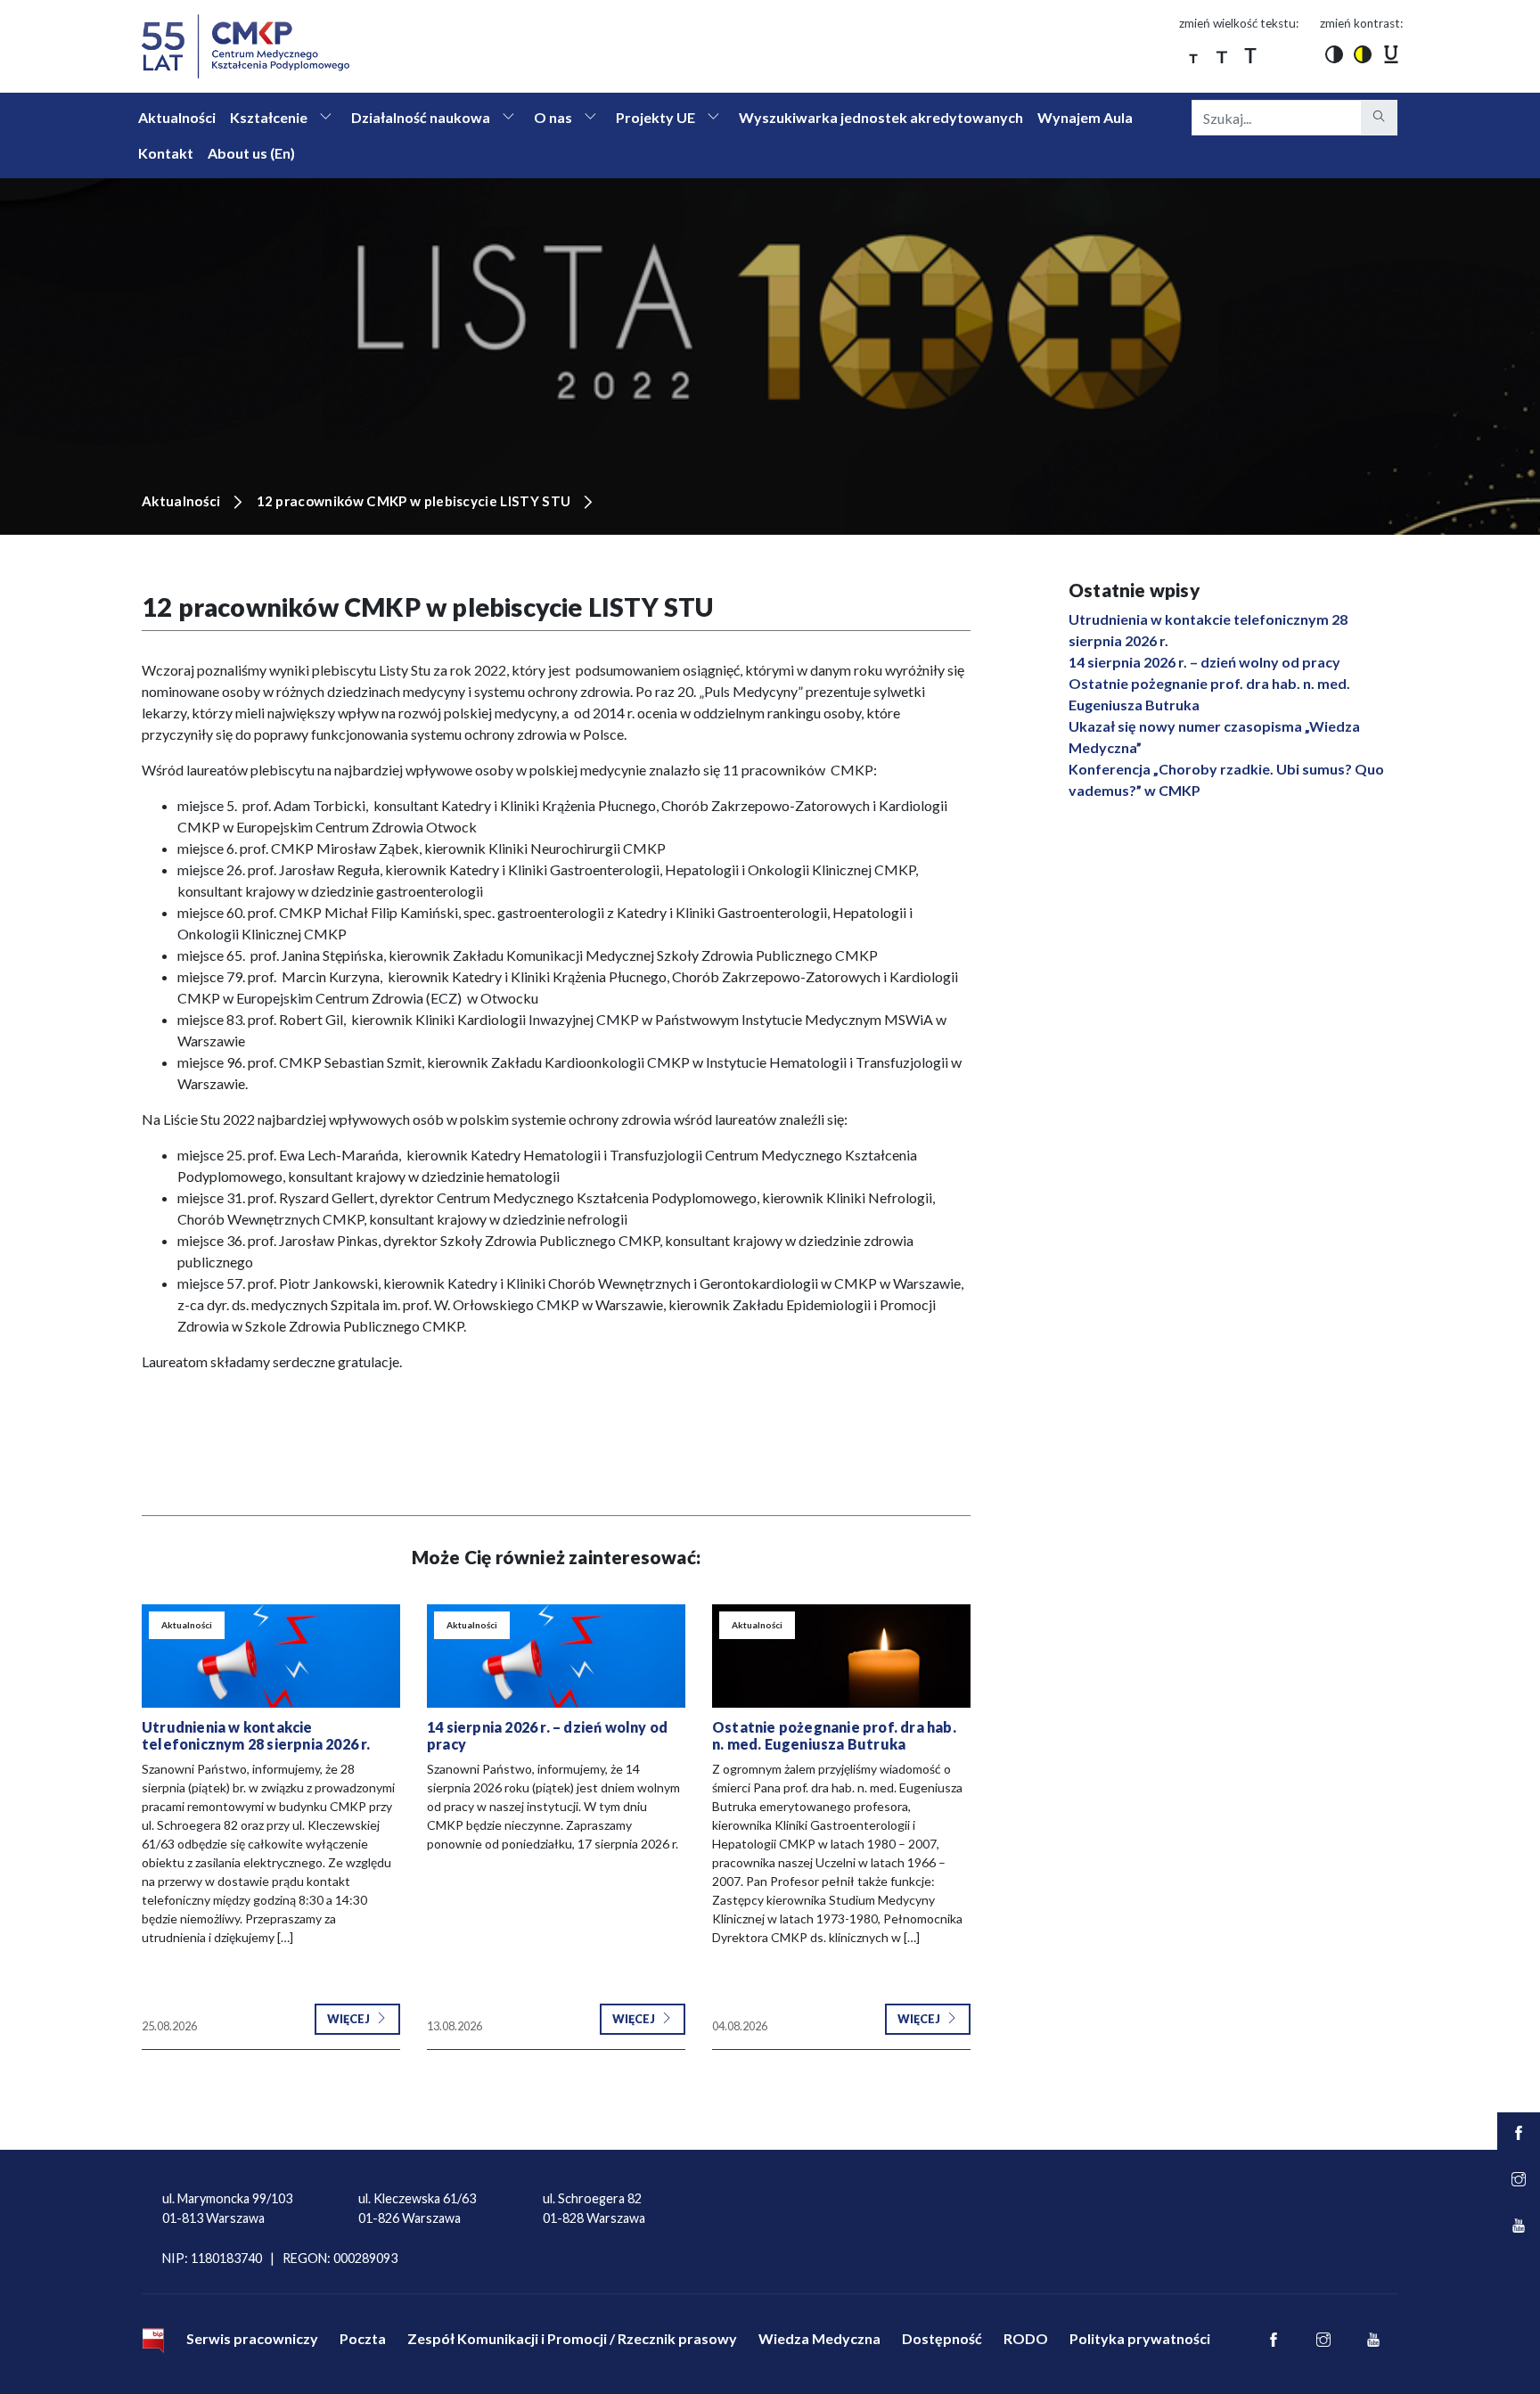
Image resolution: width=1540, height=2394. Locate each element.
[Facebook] (1274, 2341)
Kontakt (166, 153)
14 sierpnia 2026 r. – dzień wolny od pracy (1204, 662)
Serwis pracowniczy (252, 2338)
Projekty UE (655, 117)
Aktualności (177, 117)
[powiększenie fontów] (1193, 53)
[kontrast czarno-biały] (1334, 53)
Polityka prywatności (1140, 2338)
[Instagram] (1323, 2341)
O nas (553, 117)
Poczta (363, 2338)
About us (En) (251, 153)
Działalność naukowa (421, 117)
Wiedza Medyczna (819, 2338)
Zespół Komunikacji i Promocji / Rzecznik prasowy (572, 2338)
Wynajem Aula (1085, 117)
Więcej (349, 2019)
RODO (1026, 2338)
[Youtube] (1373, 2341)
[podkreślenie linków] (1391, 53)
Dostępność (942, 2338)
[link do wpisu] (271, 1656)
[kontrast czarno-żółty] (1363, 53)
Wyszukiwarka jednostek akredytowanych (881, 117)
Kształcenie (269, 117)
